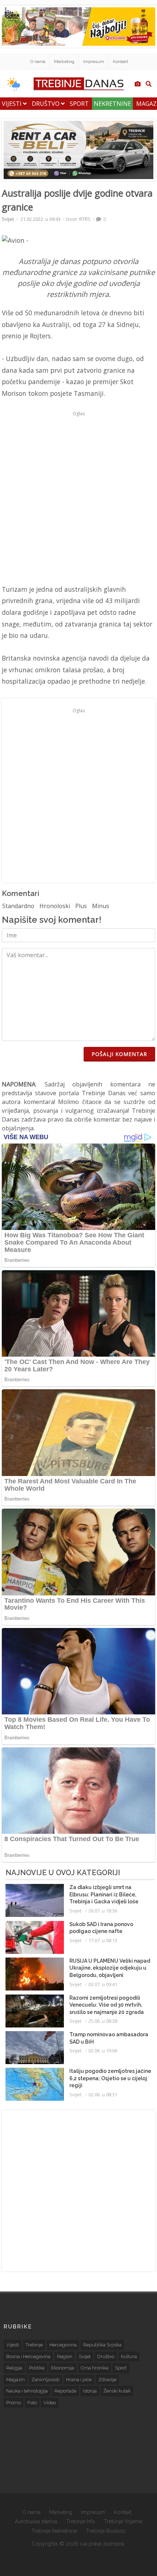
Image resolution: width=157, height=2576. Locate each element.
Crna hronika (95, 2368)
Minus (101, 906)
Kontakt (120, 62)
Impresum (94, 62)
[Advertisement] (78, 498)
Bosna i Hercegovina (28, 2356)
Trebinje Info (81, 2521)
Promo (14, 2403)
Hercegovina (63, 2345)
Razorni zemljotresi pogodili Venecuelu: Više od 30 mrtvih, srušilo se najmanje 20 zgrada (107, 2005)
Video (50, 2403)
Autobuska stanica (36, 2521)
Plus (81, 906)
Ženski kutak (117, 2391)
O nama (38, 62)
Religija (14, 2368)
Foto (32, 2403)
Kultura (129, 2356)
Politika (37, 2368)
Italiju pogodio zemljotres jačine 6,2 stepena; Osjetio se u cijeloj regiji (110, 2078)
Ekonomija (63, 2368)
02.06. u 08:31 (103, 2094)
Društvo (46, 104)
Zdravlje (107, 2380)
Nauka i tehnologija (27, 2391)
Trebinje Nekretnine (54, 2531)
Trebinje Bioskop (106, 2531)
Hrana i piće (79, 2380)
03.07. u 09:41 (103, 1984)
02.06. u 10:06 (103, 2051)
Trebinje (34, 2345)
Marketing (64, 62)
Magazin (16, 2380)
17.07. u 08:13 (103, 1940)
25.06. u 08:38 (103, 2021)
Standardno (18, 906)
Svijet (8, 219)
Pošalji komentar (119, 1054)
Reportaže (65, 2391)
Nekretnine (112, 104)
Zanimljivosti (45, 2380)
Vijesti (12, 104)
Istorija (90, 2391)
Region (65, 2356)
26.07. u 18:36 (103, 1911)
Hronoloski (55, 906)
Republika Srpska (102, 2345)
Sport (79, 104)
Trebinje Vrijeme (123, 2521)
